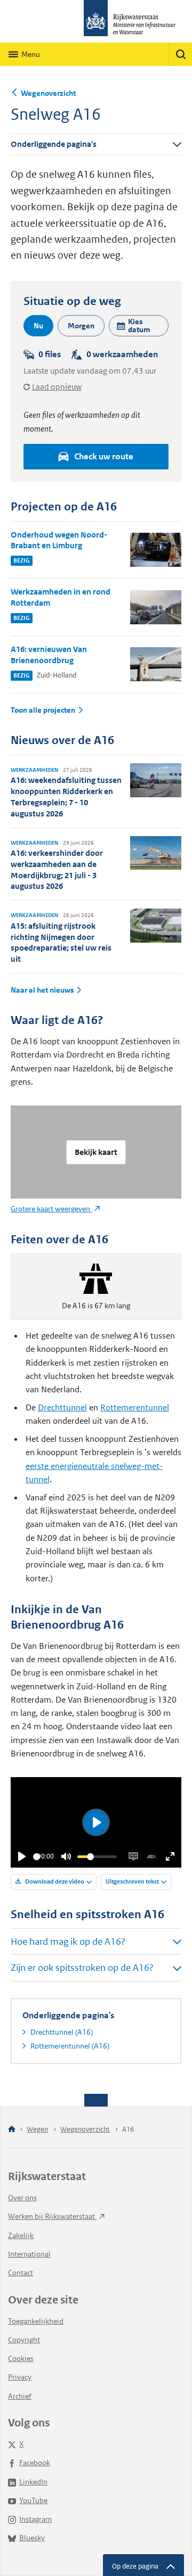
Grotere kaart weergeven (51, 1209)
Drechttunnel (62, 1407)
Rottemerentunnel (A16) (70, 2046)
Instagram (35, 2519)
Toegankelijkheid (36, 2321)
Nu (38, 326)
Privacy (20, 2377)
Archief (20, 2396)
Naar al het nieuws (42, 990)
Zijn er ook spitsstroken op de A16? (82, 1968)
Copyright (24, 2340)
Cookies (21, 2358)
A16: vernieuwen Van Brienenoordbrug (49, 655)
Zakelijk (21, 2235)
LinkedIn (33, 2482)
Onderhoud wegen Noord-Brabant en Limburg (59, 540)
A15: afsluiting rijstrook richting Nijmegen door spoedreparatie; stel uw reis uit (61, 942)
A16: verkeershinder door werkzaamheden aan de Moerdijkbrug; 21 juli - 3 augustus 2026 (57, 869)
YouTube (33, 2500)
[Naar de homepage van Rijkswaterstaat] (96, 21)
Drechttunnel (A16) (62, 2032)
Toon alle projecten (43, 710)
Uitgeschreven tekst (132, 1881)
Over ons (22, 2198)
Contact (21, 2273)
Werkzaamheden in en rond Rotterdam (61, 597)
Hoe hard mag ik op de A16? (68, 1942)
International (29, 2254)
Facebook (35, 2463)
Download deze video (54, 1881)
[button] (139, 326)
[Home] (12, 2130)
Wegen (37, 2129)
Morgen (81, 326)
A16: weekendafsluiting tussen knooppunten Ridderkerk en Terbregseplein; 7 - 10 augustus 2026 (66, 796)
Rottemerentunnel (135, 1407)
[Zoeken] (180, 54)
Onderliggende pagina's (54, 144)
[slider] (37, 1857)
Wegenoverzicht (48, 93)
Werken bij (52, 2216)
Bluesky (32, 2538)
